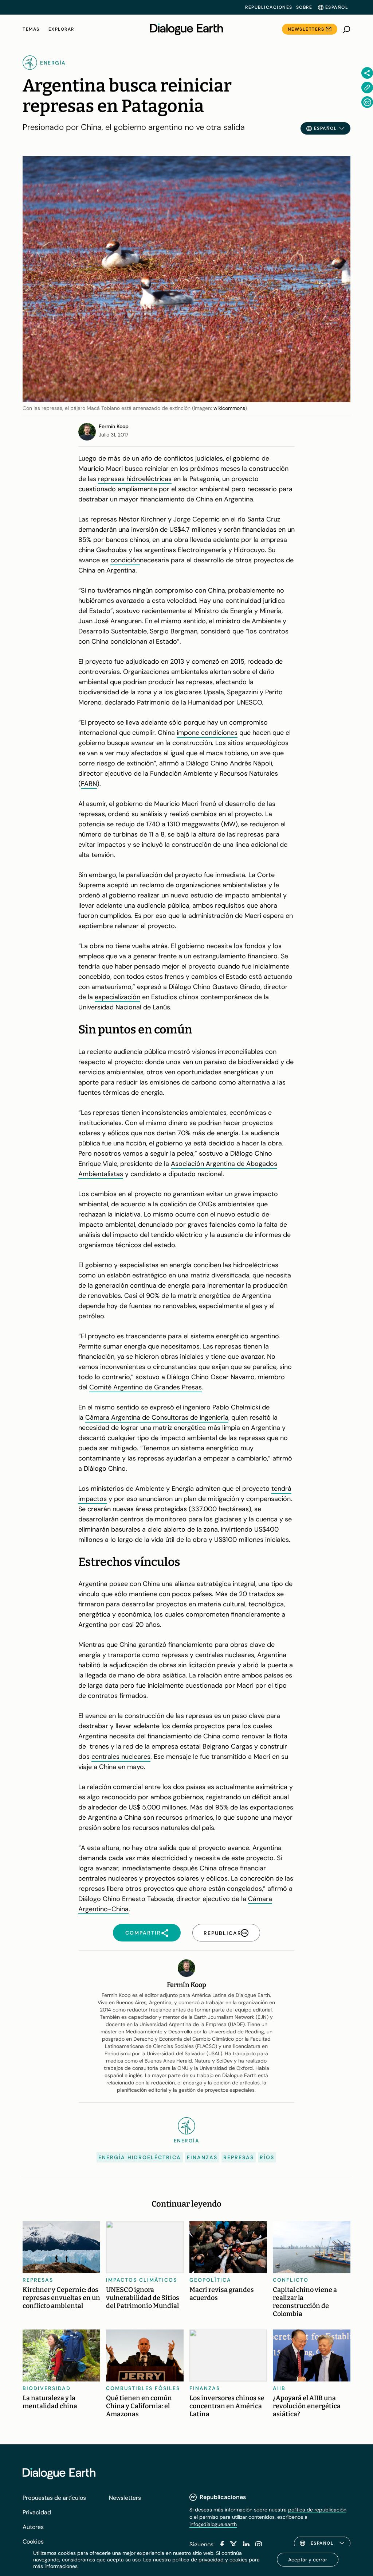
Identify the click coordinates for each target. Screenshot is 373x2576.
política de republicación (317, 2510)
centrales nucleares (121, 1757)
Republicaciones (269, 7)
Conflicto (291, 2280)
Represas (239, 2157)
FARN (89, 784)
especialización (117, 997)
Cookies (33, 2542)
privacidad (211, 2560)
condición (125, 560)
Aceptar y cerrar (308, 2560)
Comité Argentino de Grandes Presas (146, 1387)
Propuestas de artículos (54, 2498)
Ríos (267, 2157)
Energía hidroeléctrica (140, 2157)
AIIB (279, 2388)
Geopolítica (210, 2280)
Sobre (304, 7)
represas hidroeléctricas (135, 479)
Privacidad (37, 2512)
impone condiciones (207, 733)
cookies (238, 2560)
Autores (33, 2527)
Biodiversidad (47, 2388)
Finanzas (202, 2157)
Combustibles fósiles (143, 2388)
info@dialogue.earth (213, 2524)
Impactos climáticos (142, 2280)
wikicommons (229, 408)
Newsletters (306, 29)
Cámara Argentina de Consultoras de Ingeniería (157, 1417)
